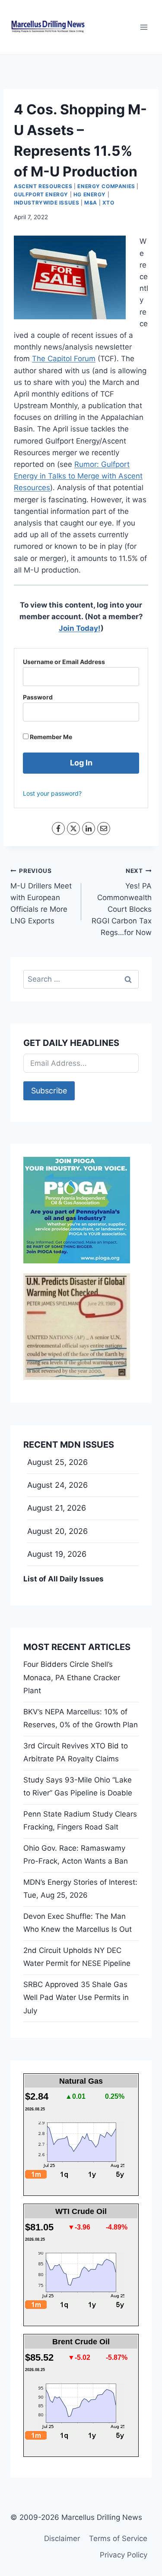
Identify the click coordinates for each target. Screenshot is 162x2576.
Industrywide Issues (46, 203)
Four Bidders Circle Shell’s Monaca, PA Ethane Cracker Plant (72, 1677)
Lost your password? (52, 793)
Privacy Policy (124, 2555)
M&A (91, 203)
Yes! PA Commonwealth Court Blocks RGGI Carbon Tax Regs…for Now (122, 902)
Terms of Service (118, 2538)
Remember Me (50, 737)
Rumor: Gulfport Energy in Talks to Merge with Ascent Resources (78, 476)
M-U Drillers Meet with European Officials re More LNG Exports (41, 896)
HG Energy (90, 194)
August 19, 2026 (57, 1554)
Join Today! (80, 628)
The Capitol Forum (64, 359)
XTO (108, 203)
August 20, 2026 (57, 1531)
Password (38, 697)
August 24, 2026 (57, 1485)
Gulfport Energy (41, 194)
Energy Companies (106, 186)
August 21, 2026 (57, 1508)
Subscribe (49, 1091)
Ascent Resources (43, 186)
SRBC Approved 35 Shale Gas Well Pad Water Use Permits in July (76, 1998)
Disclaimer (62, 2538)
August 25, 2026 (57, 1462)
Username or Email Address (64, 662)
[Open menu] (144, 27)
